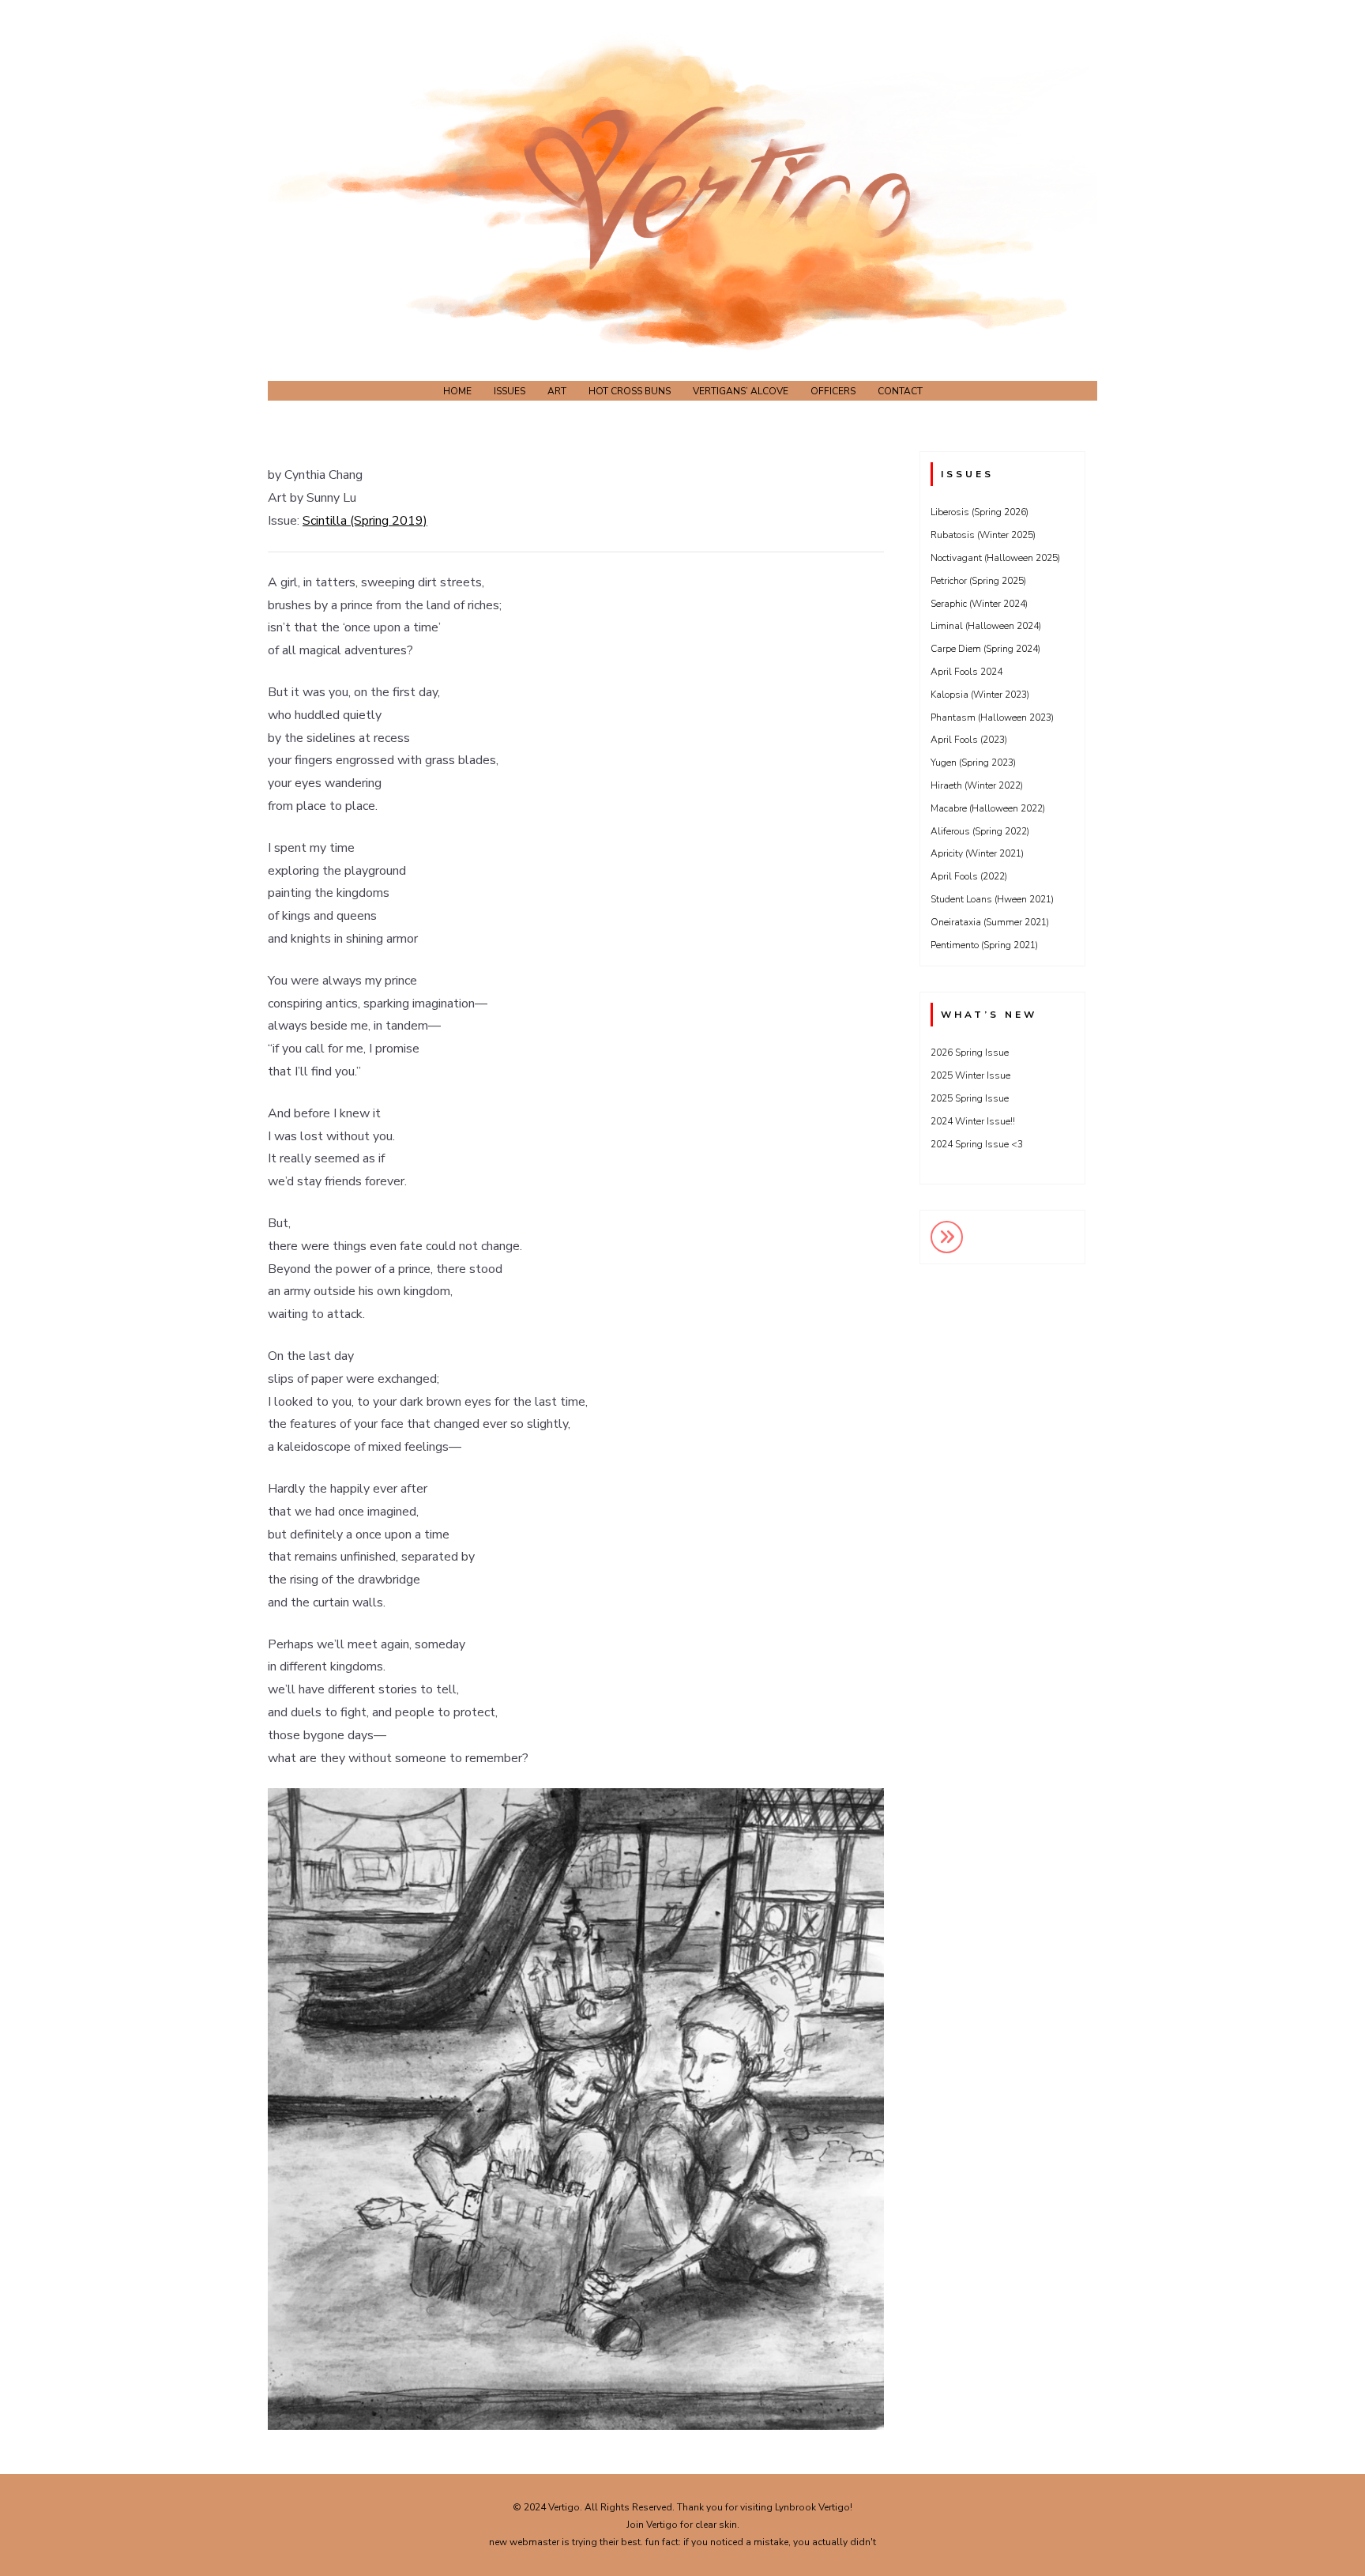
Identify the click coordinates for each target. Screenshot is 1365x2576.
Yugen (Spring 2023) (973, 763)
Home (457, 391)
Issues (510, 391)
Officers (833, 391)
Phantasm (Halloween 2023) (992, 717)
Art (557, 391)
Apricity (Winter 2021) (977, 853)
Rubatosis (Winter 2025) (983, 535)
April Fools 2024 (966, 672)
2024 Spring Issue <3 (977, 1144)
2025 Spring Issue (970, 1098)
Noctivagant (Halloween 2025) (995, 558)
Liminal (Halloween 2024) (986, 626)
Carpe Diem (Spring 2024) (985, 649)
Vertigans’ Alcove (741, 391)
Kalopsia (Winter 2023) (980, 695)
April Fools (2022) (969, 876)
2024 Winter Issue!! (973, 1121)
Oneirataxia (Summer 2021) (990, 922)
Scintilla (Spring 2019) (365, 521)
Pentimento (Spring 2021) (984, 945)
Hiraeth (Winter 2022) (977, 785)
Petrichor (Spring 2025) (978, 581)
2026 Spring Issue (970, 1053)
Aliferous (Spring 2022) (980, 831)
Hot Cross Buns (630, 391)
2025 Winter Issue (970, 1075)
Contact (900, 391)
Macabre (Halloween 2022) (988, 808)
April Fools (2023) (969, 740)
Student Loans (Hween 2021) (992, 899)
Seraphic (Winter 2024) (979, 604)
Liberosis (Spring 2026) (980, 512)
